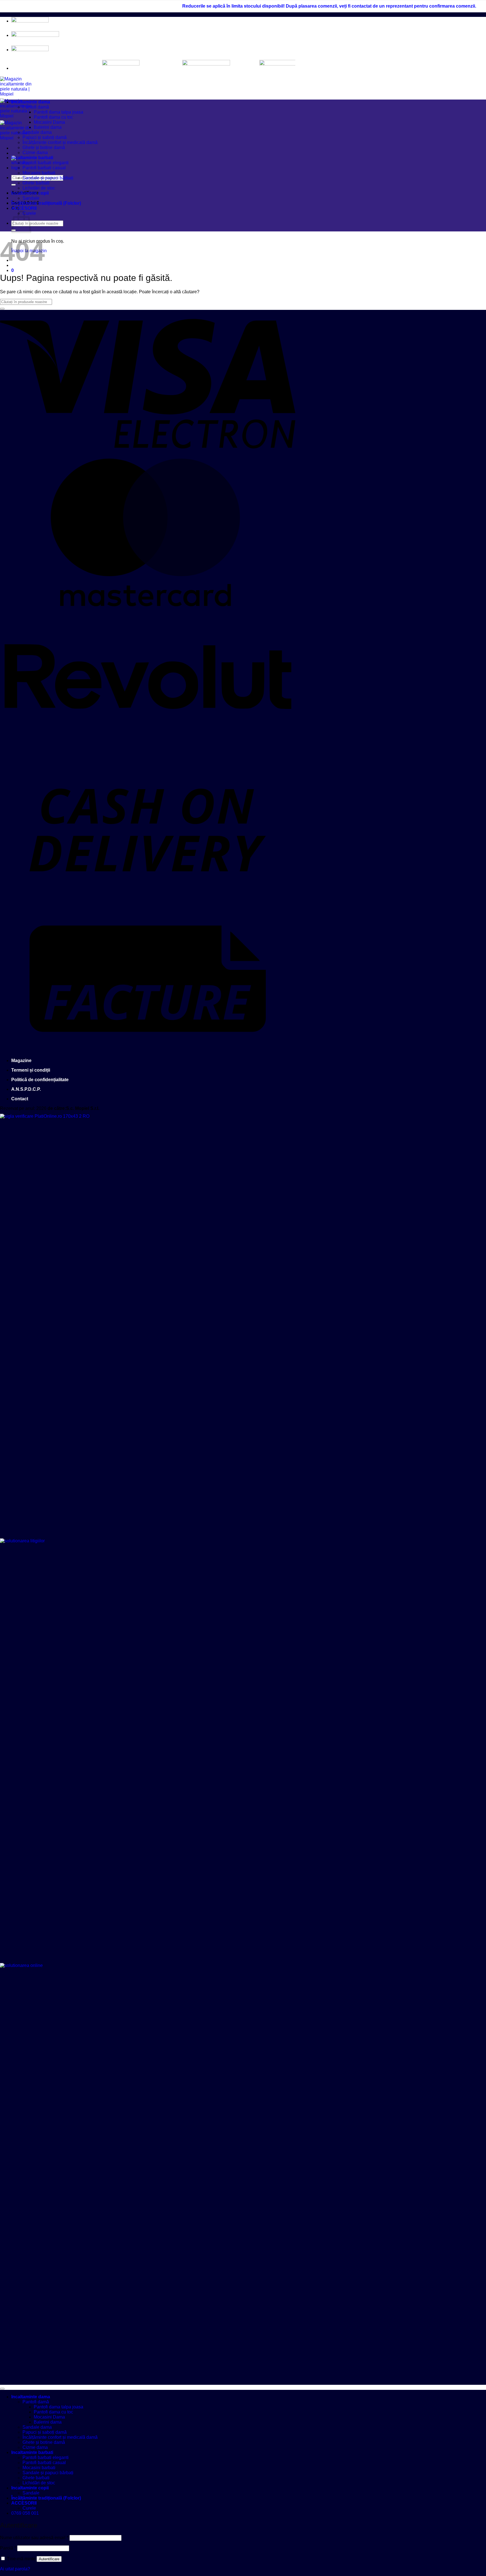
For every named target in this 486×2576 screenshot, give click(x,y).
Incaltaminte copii (30, 193)
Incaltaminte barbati (32, 158)
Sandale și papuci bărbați (48, 178)
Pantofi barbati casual (44, 168)
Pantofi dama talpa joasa (58, 112)
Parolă (8, 2548)
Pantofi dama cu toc (53, 117)
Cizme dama (35, 153)
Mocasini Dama (49, 122)
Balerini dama (48, 127)
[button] (13, 270)
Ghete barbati (36, 183)
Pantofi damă (36, 107)
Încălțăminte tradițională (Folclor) (46, 203)
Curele (29, 2508)
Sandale (31, 198)
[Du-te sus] (2, 2389)
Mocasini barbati (39, 173)
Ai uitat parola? (15, 2569)
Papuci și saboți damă (45, 137)
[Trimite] (13, 185)
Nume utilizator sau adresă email (34, 2538)
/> (259, 64)
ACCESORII (24, 208)
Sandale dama (37, 132)
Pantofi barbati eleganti (46, 163)
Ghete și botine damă (44, 147)
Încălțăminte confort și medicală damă (60, 142)
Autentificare (49, 2559)
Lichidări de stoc (39, 188)
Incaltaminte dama (31, 102)
